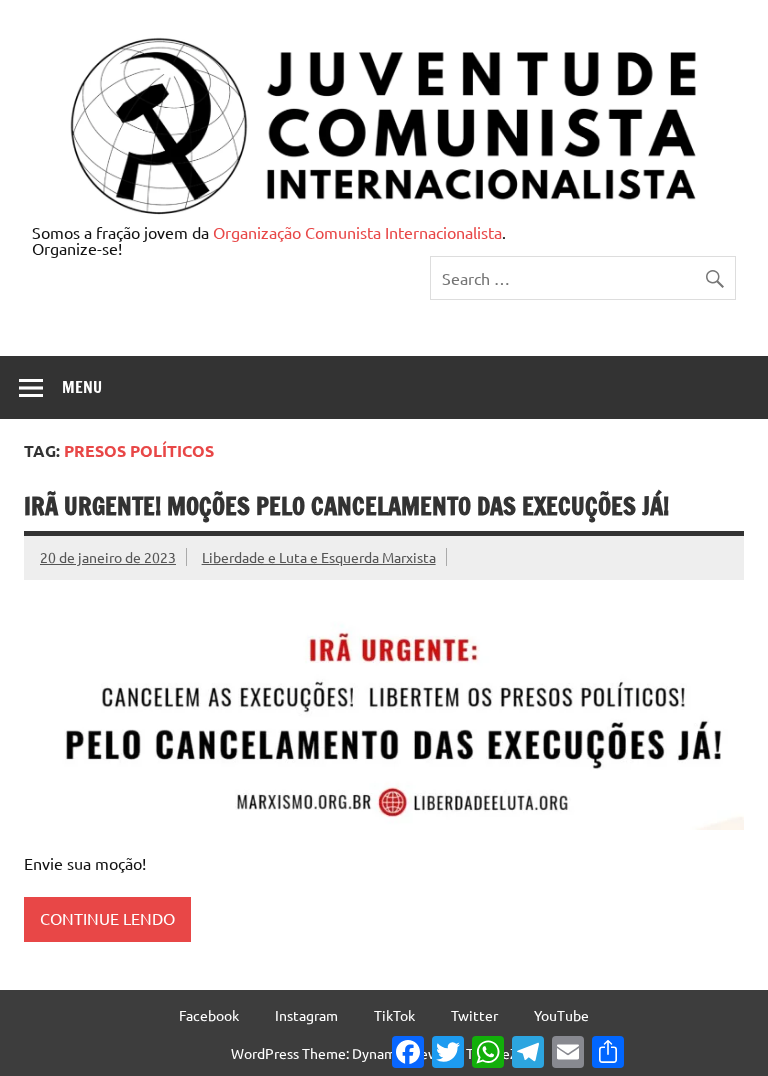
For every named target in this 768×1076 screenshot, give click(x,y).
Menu (82, 387)
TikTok (394, 1015)
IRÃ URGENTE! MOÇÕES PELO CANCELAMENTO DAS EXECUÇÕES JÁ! (346, 506)
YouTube (561, 1015)
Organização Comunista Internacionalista (357, 232)
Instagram (306, 1015)
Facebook (209, 1015)
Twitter (474, 1015)
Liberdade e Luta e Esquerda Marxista (319, 557)
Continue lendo (107, 918)
